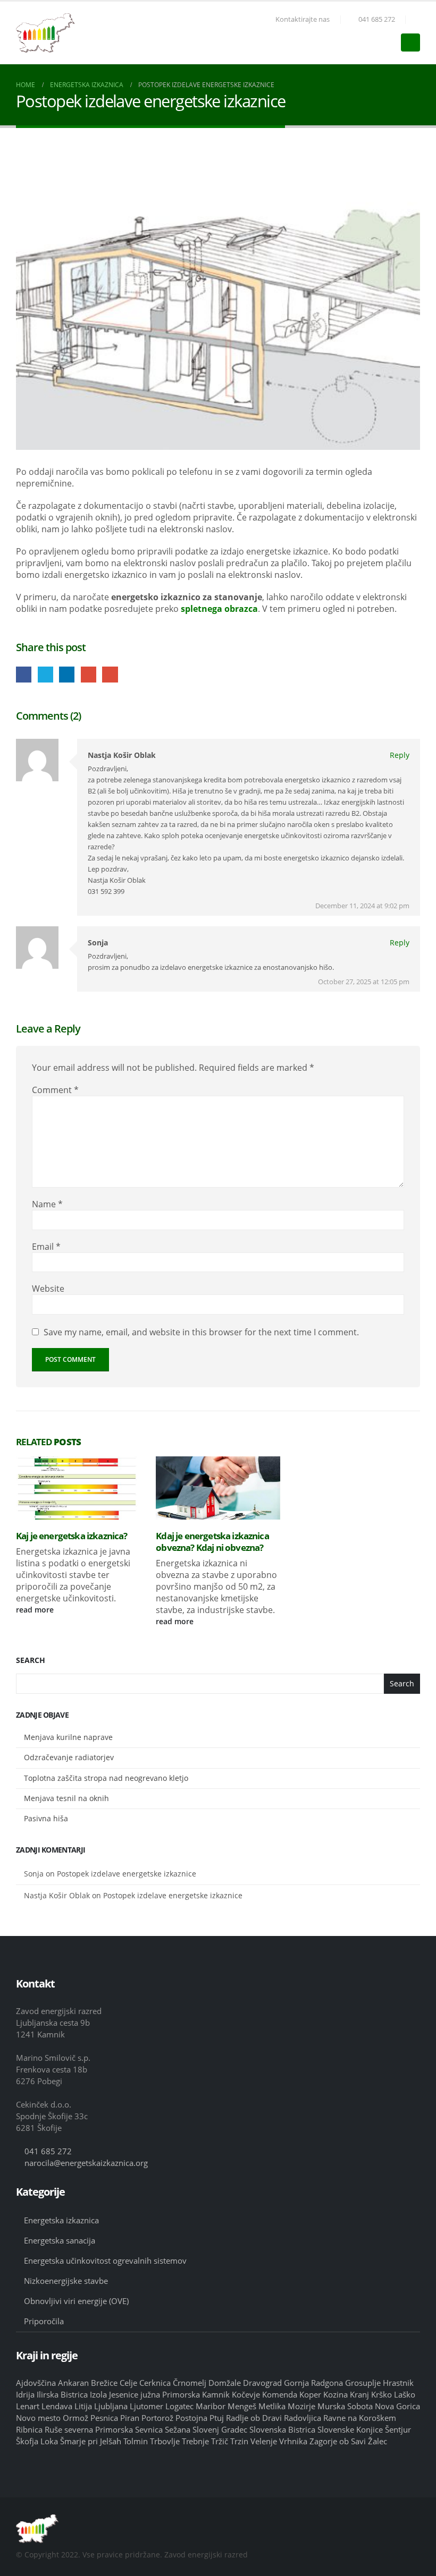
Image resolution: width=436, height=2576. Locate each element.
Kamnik (216, 2394)
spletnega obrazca (219, 609)
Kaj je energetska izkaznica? (72, 1536)
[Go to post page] (78, 1488)
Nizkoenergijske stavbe (66, 2281)
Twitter (45, 674)
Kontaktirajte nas (303, 19)
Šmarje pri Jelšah (91, 2441)
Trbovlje (165, 2441)
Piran (130, 2418)
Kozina (336, 2394)
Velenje (264, 2441)
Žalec (378, 2441)
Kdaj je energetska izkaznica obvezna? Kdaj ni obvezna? (212, 1542)
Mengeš (242, 2406)
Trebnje (195, 2441)
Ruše (53, 2429)
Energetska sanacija (60, 2240)
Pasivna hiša (46, 1818)
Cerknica (155, 2383)
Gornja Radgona (313, 2383)
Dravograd (262, 2383)
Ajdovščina (36, 2383)
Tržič (220, 2441)
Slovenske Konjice (350, 2429)
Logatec (179, 2406)
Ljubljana (111, 2406)
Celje (128, 2383)
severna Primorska (99, 2429)
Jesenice (124, 2394)
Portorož (157, 2418)
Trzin (239, 2441)
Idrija (25, 2394)
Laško (405, 2394)
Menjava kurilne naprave (68, 1737)
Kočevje (246, 2394)
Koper (310, 2394)
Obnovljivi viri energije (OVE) (76, 2301)
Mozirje (301, 2406)
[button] (416, 20)
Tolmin (136, 2441)
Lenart (28, 2406)
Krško (381, 2394)
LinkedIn (67, 674)
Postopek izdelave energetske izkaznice (127, 1874)
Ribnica (29, 2429)
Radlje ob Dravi (254, 2418)
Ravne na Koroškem (360, 2418)
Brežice (104, 2383)
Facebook (24, 674)
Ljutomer (146, 2406)
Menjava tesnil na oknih (66, 1798)
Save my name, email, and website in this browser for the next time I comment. (201, 1332)
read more (36, 1610)
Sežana (178, 2429)
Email (110, 674)
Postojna (191, 2418)
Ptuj (217, 2418)
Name (47, 1204)
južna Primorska (170, 2394)
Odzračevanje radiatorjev (69, 1757)
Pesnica (104, 2418)
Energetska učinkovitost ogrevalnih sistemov (105, 2261)
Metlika (272, 2406)
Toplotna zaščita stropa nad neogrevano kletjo (106, 1778)
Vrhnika (293, 2441)
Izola (98, 2394)
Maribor (211, 2406)
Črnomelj (190, 2383)
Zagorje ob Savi (338, 2441)
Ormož (76, 2418)
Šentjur (398, 2429)
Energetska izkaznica (61, 2220)
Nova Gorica (397, 2406)
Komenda (280, 2394)
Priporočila (44, 2321)
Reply (400, 755)
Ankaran (73, 2383)
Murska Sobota (345, 2406)
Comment (55, 1090)
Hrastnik (398, 2383)
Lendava (57, 2406)
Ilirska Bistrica (62, 2394)
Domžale (225, 2383)
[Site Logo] (45, 33)
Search (31, 1660)
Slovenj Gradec (220, 2429)
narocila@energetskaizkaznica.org (86, 2163)
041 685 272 (377, 19)
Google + (89, 674)
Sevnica (149, 2429)
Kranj (359, 2394)
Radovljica (303, 2418)
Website (48, 1289)
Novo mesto (38, 2418)
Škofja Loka (37, 2441)
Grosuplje (363, 2383)
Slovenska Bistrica (282, 2429)
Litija (83, 2406)
